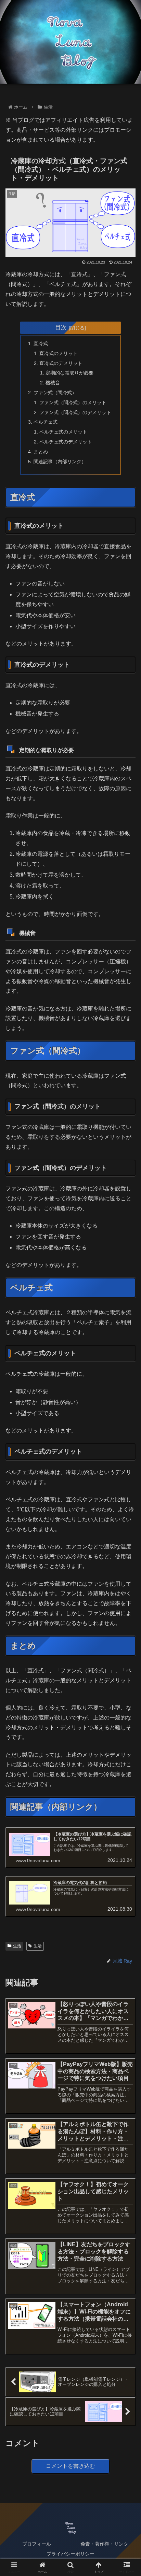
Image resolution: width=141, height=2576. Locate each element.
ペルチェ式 (46, 422)
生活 (17, 1946)
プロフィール (37, 2544)
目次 (61, 327)
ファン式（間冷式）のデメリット (75, 412)
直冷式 (41, 343)
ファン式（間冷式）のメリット (73, 402)
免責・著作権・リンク (104, 2544)
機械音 (53, 383)
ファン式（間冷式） (55, 393)
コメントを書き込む (70, 2466)
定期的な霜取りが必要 (69, 373)
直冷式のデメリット (61, 363)
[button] (127, 1504)
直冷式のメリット (59, 353)
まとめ (41, 452)
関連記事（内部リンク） (60, 462)
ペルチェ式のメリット (63, 432)
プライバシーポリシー (70, 2554)
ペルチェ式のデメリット (66, 442)
